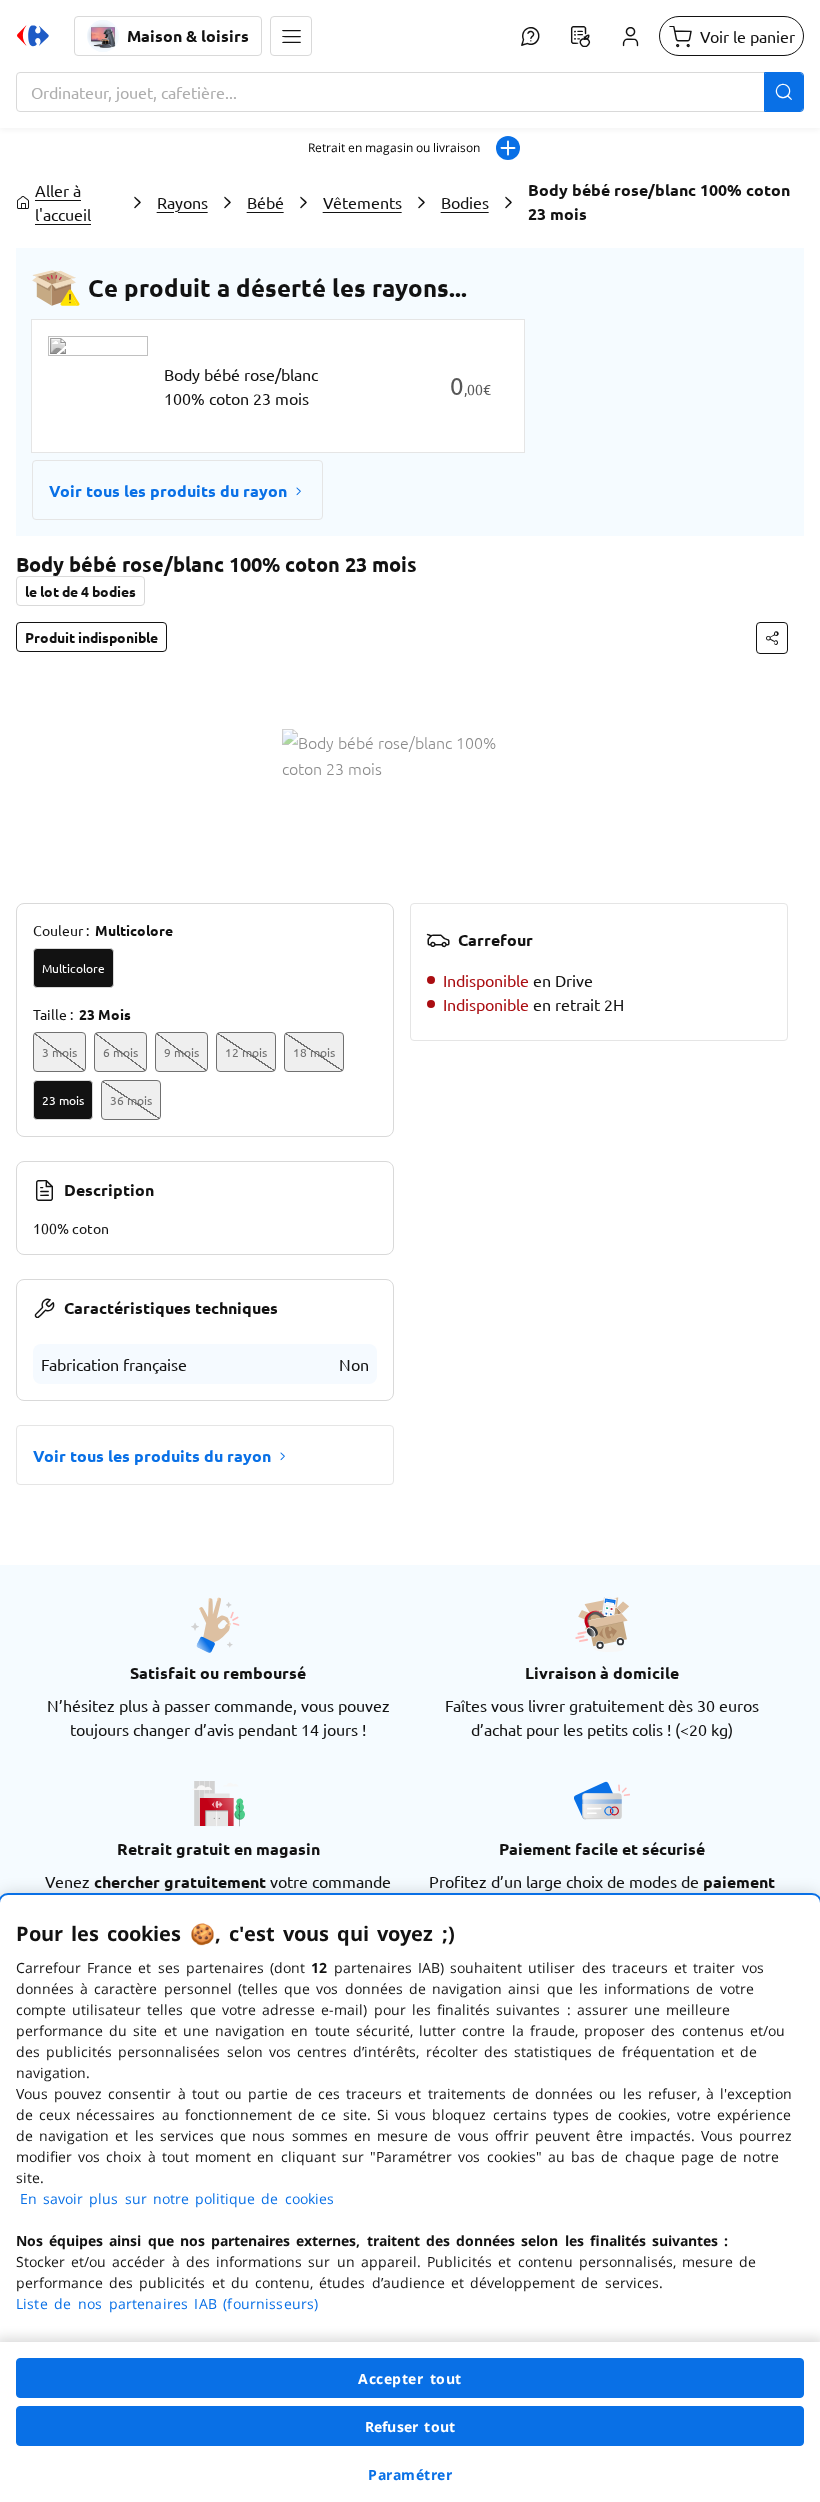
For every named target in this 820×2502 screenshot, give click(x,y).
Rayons (182, 202)
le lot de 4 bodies (80, 591)
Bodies (465, 202)
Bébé (265, 202)
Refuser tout (410, 2426)
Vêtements (362, 202)
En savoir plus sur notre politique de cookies (177, 2198)
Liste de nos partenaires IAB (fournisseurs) (167, 2303)
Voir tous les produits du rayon (168, 490)
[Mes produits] (580, 36)
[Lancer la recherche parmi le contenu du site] (784, 92)
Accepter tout (410, 2378)
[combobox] (410, 92)
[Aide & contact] (530, 36)
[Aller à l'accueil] (33, 36)
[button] (291, 36)
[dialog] (410, 2198)
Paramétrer (410, 2474)
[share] (772, 638)
